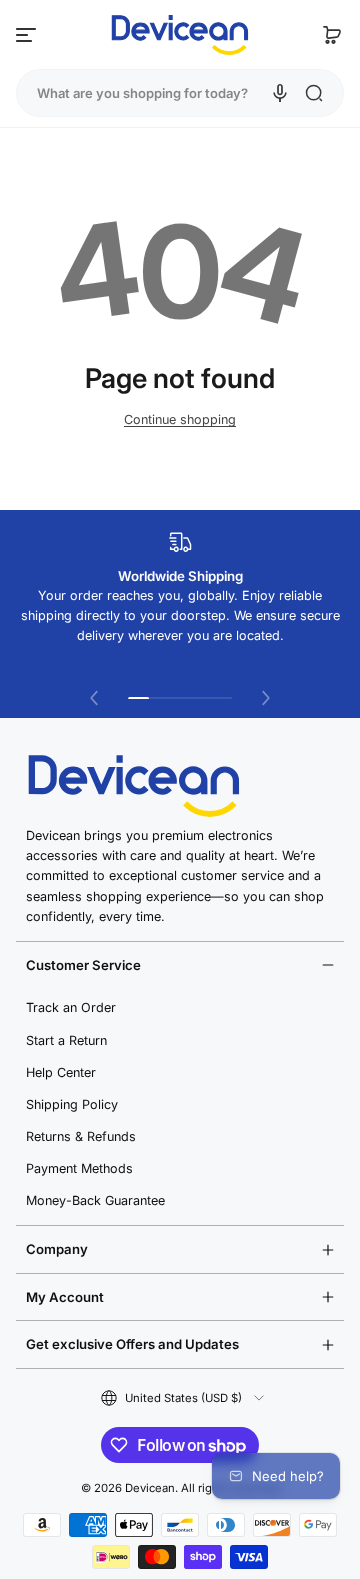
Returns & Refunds (81, 1136)
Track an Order (71, 1007)
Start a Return (66, 1040)
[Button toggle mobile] (28, 35)
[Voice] (280, 93)
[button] (332, 35)
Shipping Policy (72, 1104)
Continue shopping (180, 419)
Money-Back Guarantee (95, 1200)
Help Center (61, 1072)
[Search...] (314, 93)
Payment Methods (79, 1168)
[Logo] (180, 35)
